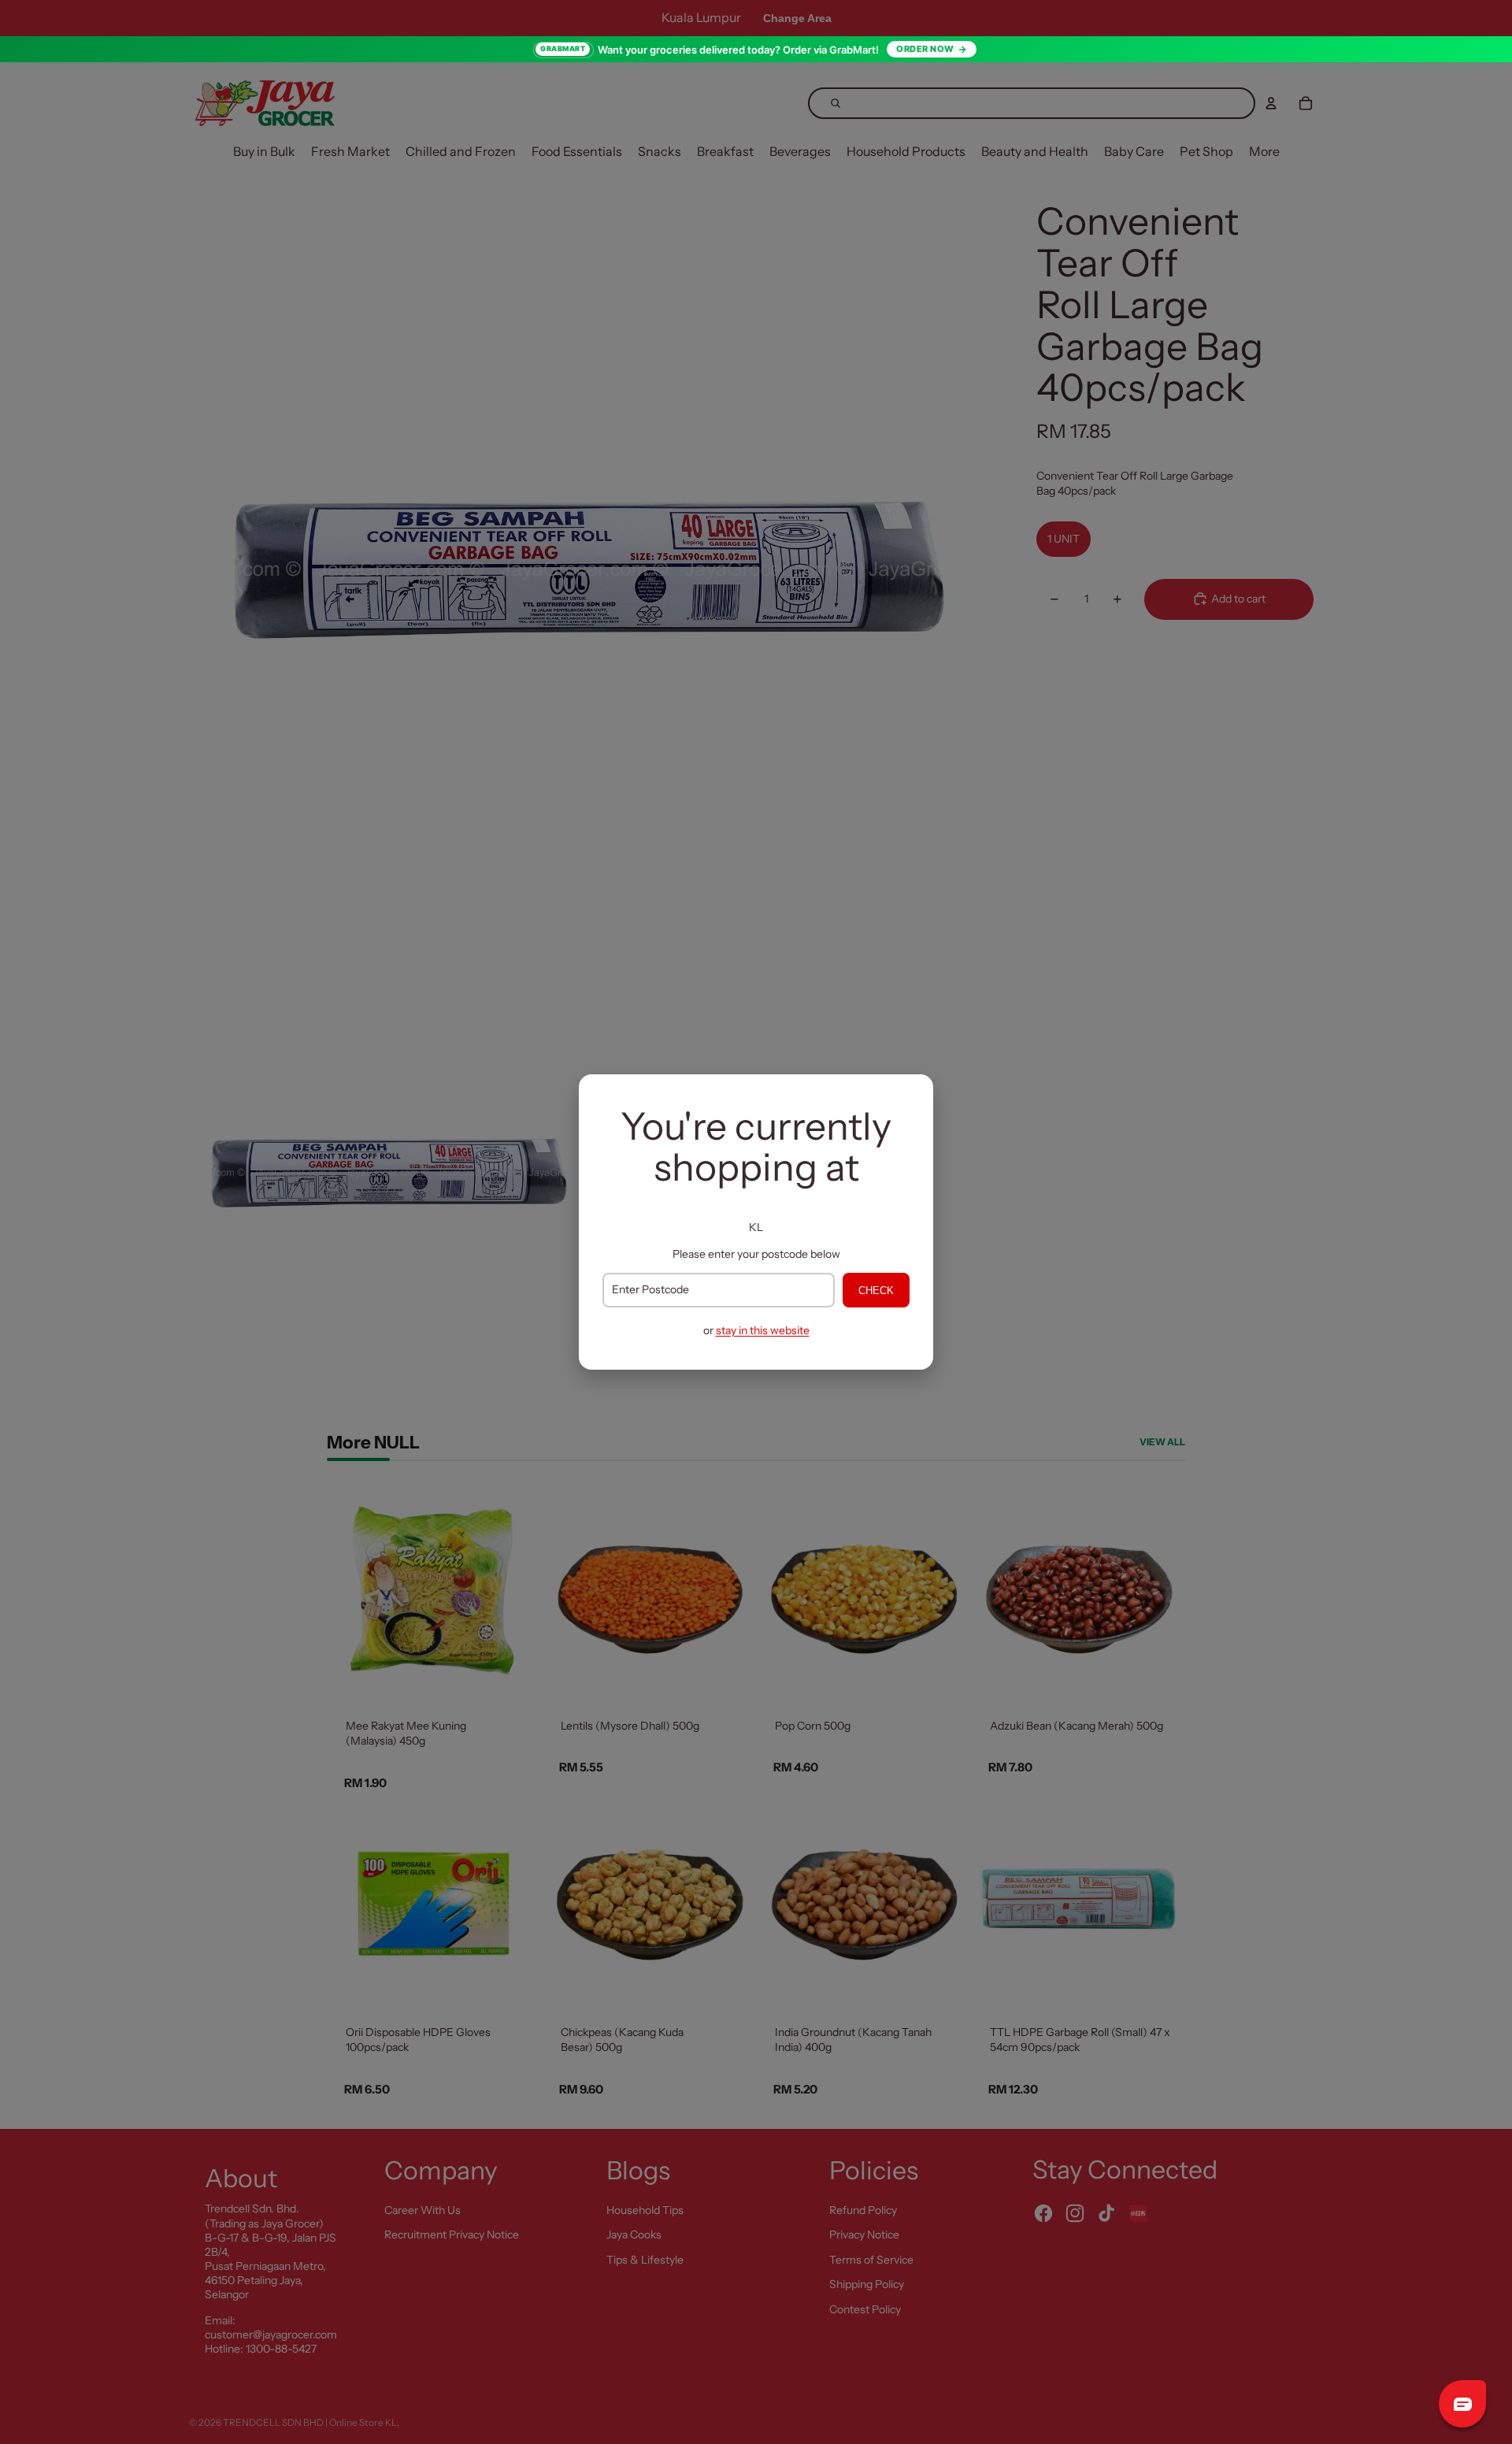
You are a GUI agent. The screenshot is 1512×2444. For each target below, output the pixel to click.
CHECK (876, 1291)
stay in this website (763, 1330)
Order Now (925, 49)
